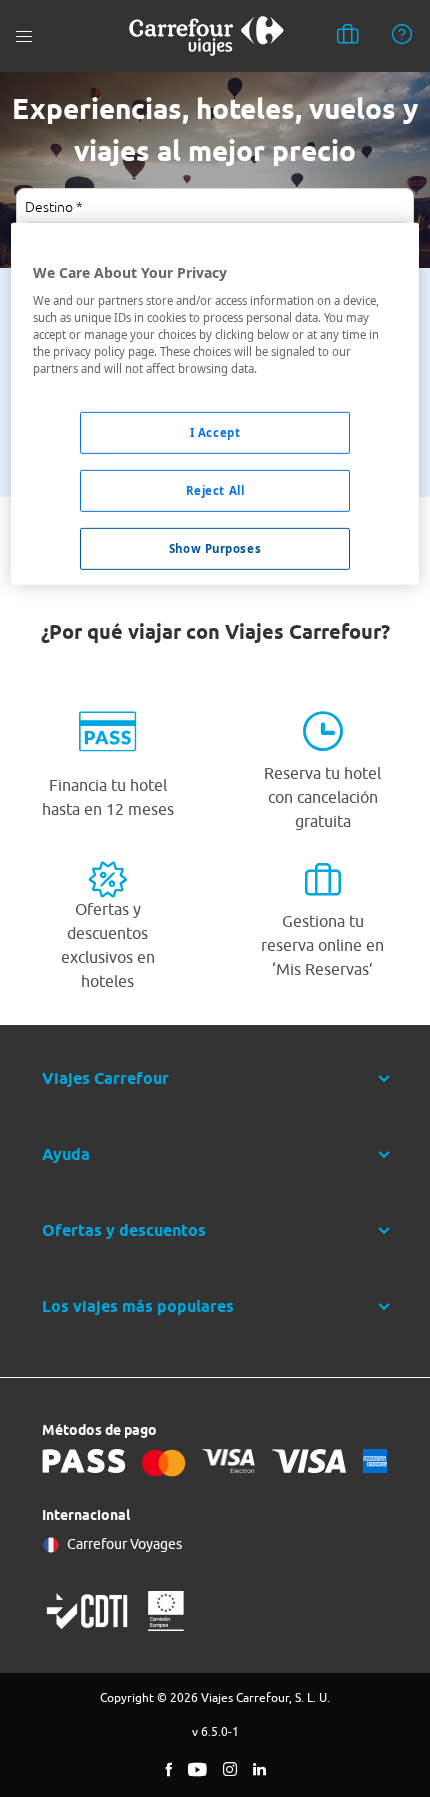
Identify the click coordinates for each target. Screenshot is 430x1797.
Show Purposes (215, 548)
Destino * (54, 207)
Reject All (215, 490)
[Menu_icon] (24, 36)
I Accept (215, 432)
